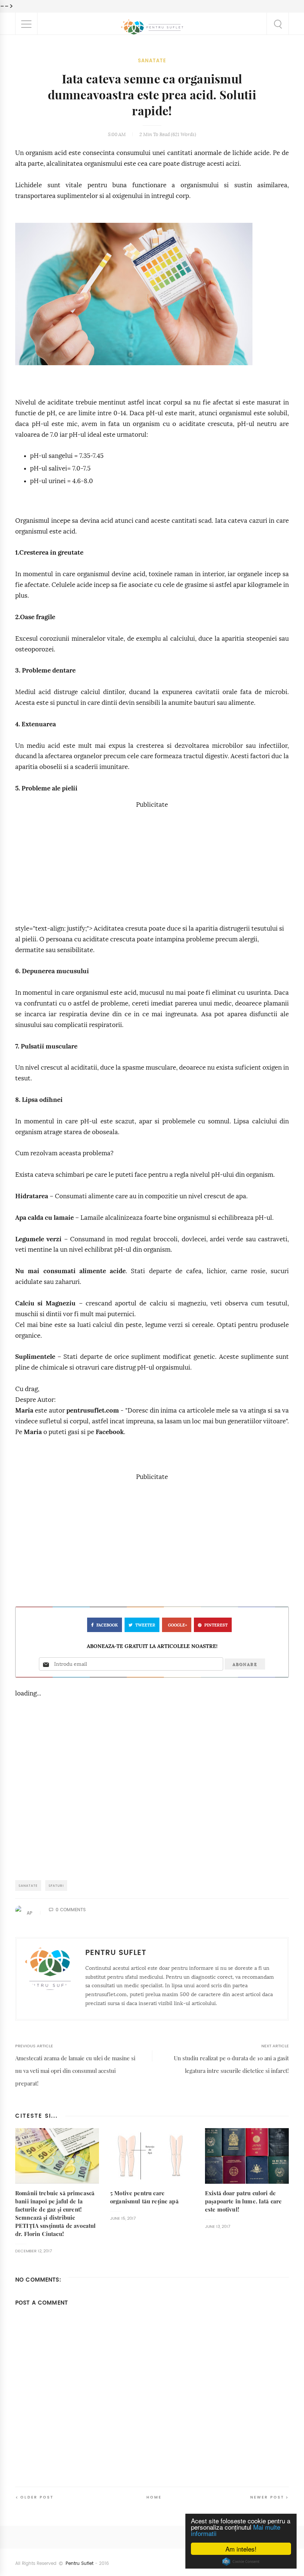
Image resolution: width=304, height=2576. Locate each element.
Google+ (178, 1625)
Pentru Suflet (80, 2563)
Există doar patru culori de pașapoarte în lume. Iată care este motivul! (243, 2201)
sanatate (152, 61)
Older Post (37, 2497)
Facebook (110, 1432)
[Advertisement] (152, 862)
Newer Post (267, 2497)
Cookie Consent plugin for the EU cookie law (241, 2562)
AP (29, 1913)
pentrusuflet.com (93, 1411)
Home (154, 2497)
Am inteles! (241, 2549)
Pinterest (216, 1625)
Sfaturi (56, 1885)
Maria (24, 1411)
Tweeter (145, 1625)
